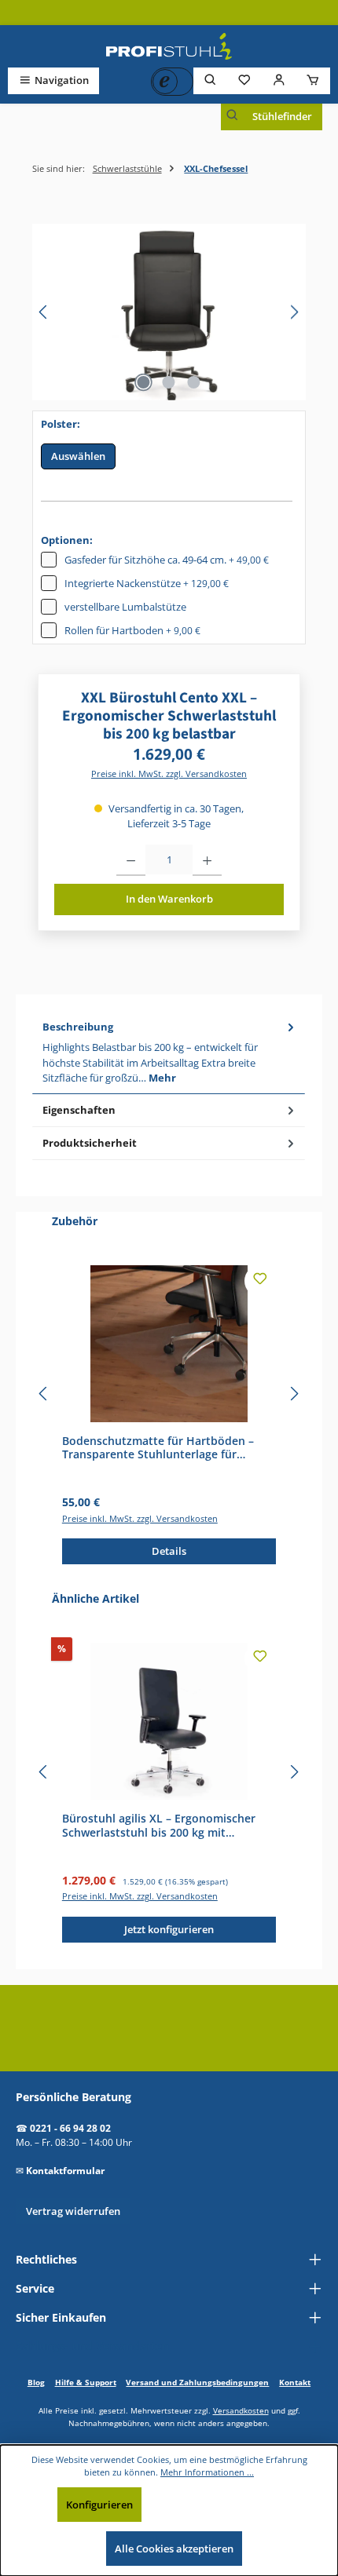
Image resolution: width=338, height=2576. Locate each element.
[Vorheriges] (44, 312)
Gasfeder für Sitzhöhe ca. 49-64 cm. (167, 560)
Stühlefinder (282, 116)
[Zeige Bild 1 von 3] (144, 382)
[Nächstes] (294, 312)
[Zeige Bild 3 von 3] (194, 382)
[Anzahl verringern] (131, 860)
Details (169, 1551)
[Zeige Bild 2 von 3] (169, 382)
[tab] (169, 1053)
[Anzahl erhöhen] (207, 860)
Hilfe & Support (86, 2382)
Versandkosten (241, 2410)
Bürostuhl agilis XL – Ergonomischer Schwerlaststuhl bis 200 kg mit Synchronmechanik (159, 1825)
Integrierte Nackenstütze (147, 583)
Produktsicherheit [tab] (90, 1143)
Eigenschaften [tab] (79, 1110)
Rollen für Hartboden (132, 630)
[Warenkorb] (313, 80)
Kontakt (295, 2382)
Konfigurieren (99, 2505)
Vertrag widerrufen (73, 2211)
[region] (169, 312)
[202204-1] (169, 312)
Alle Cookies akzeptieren (174, 2549)
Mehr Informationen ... (207, 2472)
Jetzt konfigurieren (169, 1929)
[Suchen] (211, 80)
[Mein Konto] (279, 80)
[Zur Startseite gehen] (169, 46)
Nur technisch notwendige (220, 2505)
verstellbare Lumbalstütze (125, 607)
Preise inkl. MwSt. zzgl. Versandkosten (169, 774)
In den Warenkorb (169, 899)
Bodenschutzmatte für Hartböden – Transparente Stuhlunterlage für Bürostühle (158, 1448)
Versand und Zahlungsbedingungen (197, 2382)
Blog (36, 2382)
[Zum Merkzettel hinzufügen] (260, 1281)
